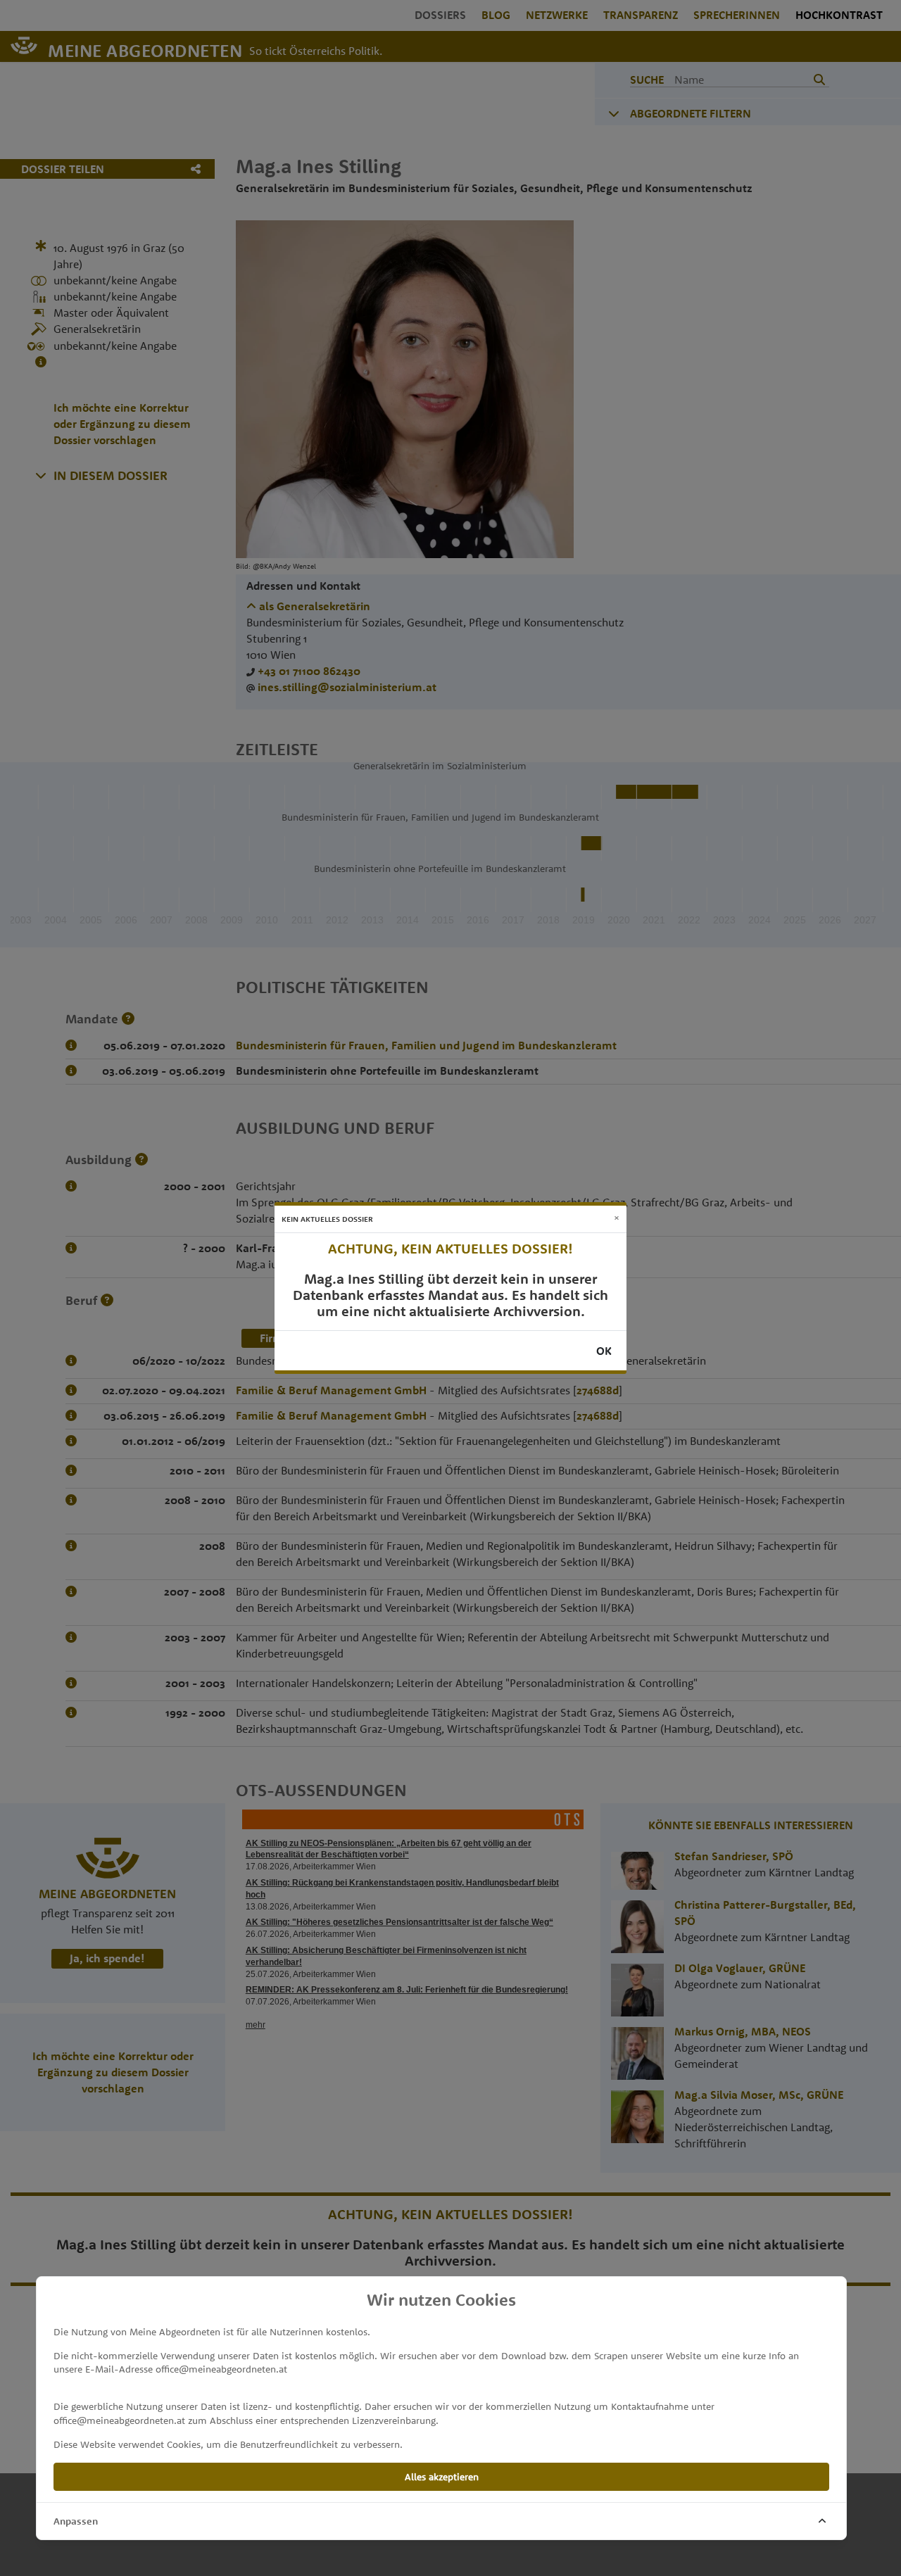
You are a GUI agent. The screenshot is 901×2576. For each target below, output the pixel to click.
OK (604, 1351)
